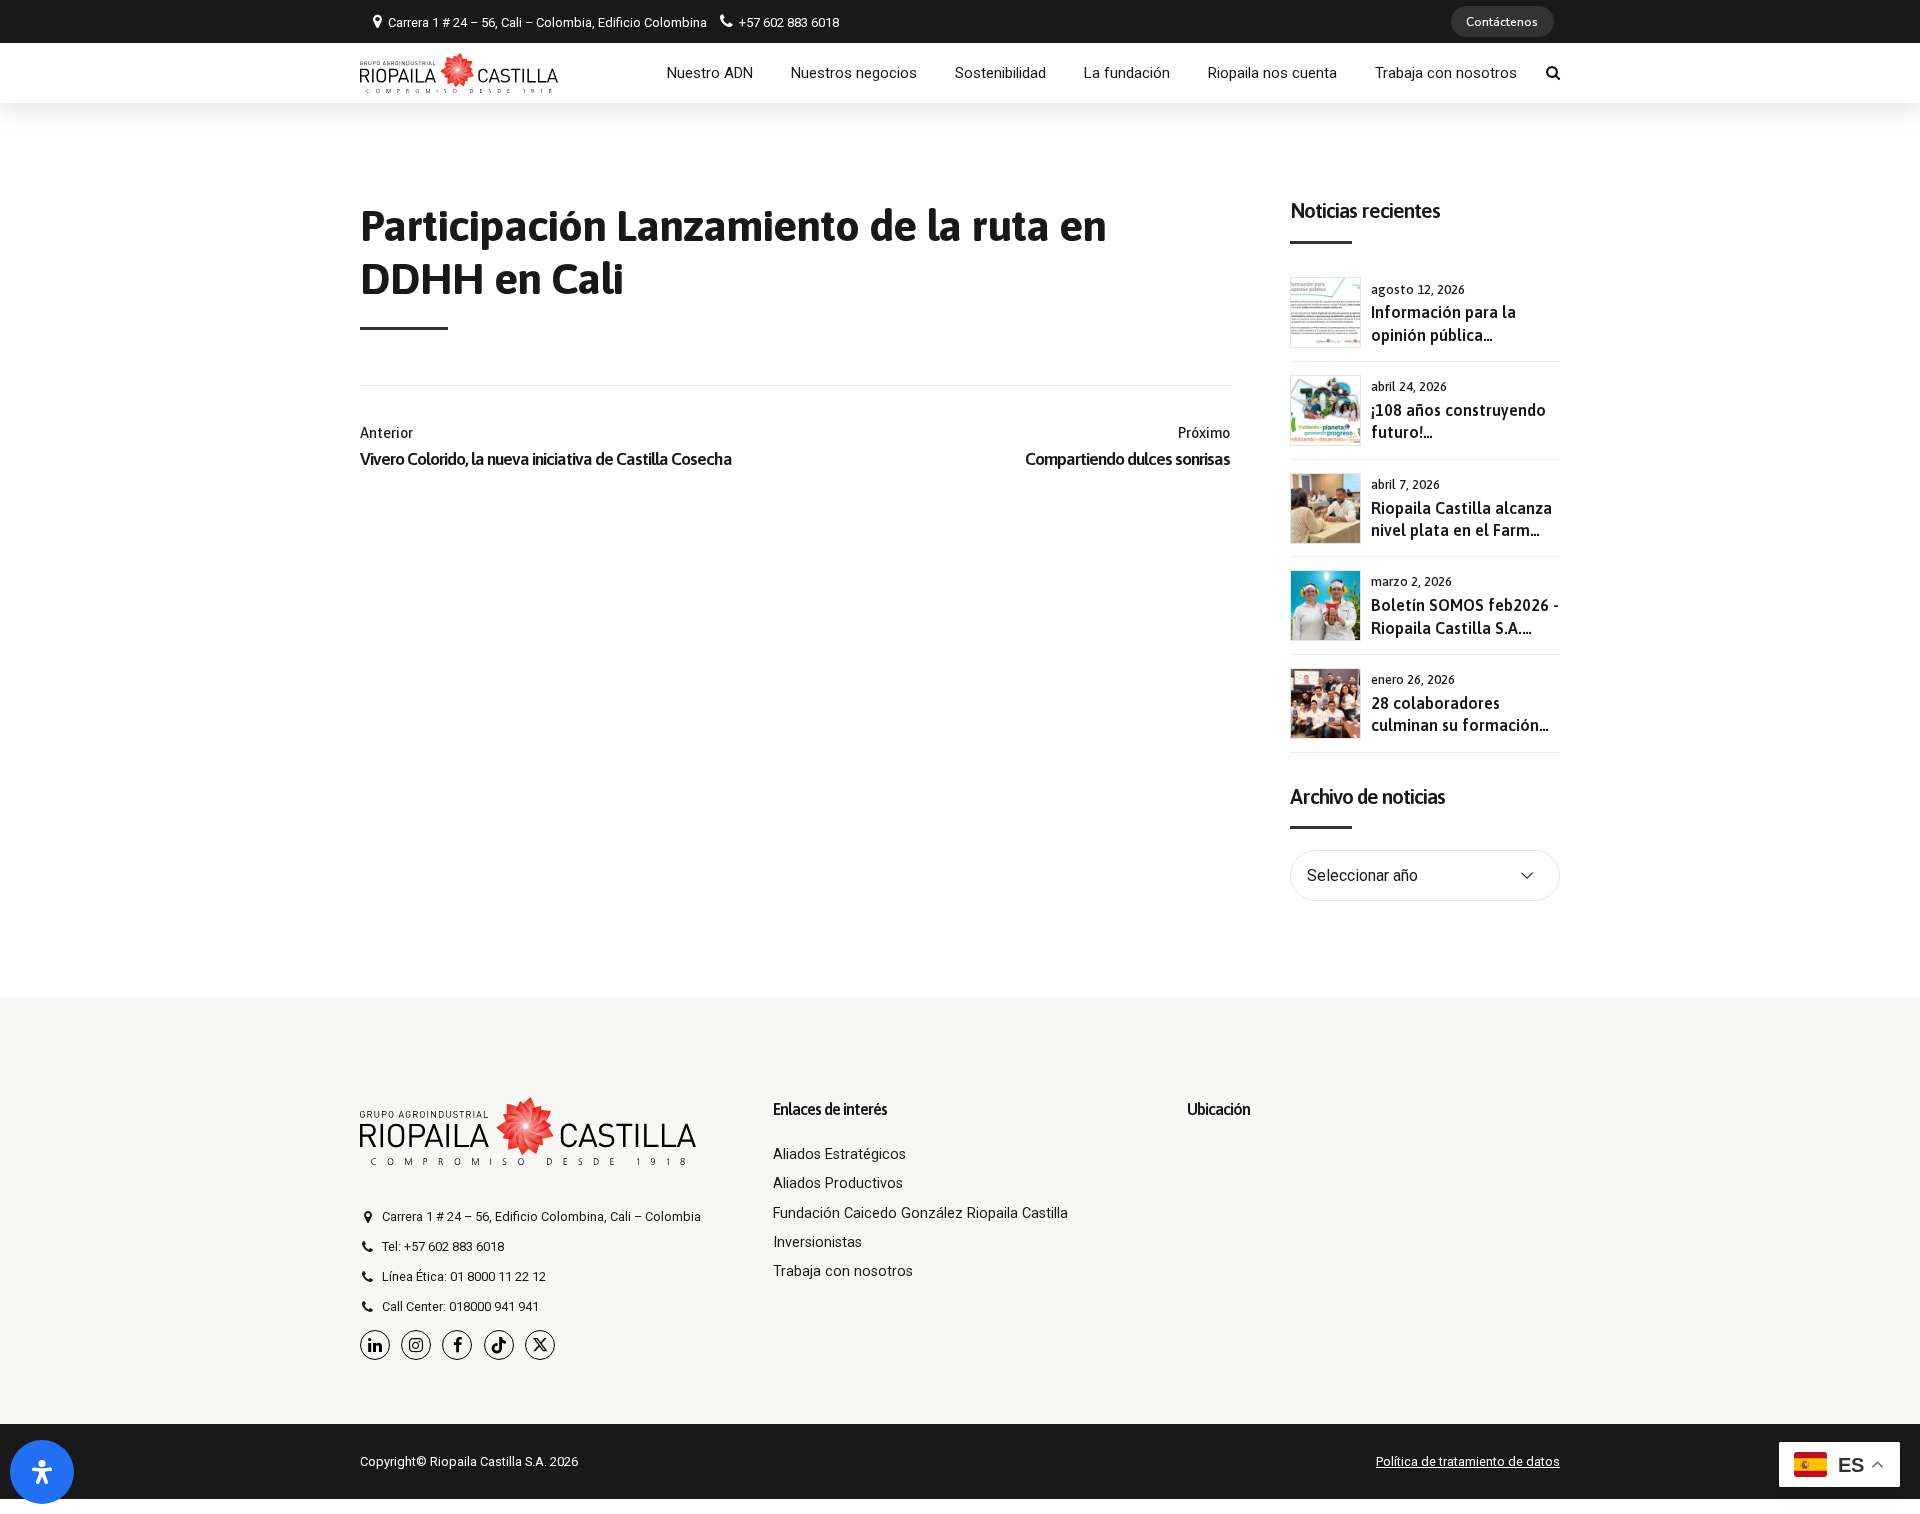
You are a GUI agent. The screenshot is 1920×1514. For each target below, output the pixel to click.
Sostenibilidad (1000, 73)
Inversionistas (817, 1242)
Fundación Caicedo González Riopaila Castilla (920, 1213)
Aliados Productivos (838, 1183)
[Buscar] (1553, 72)
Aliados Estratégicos (839, 1154)
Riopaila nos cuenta (1272, 73)
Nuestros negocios (854, 73)
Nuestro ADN (710, 73)
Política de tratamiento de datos (1468, 1461)
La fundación (1127, 73)
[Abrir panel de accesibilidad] (42, 1472)
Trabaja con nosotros (1446, 73)
